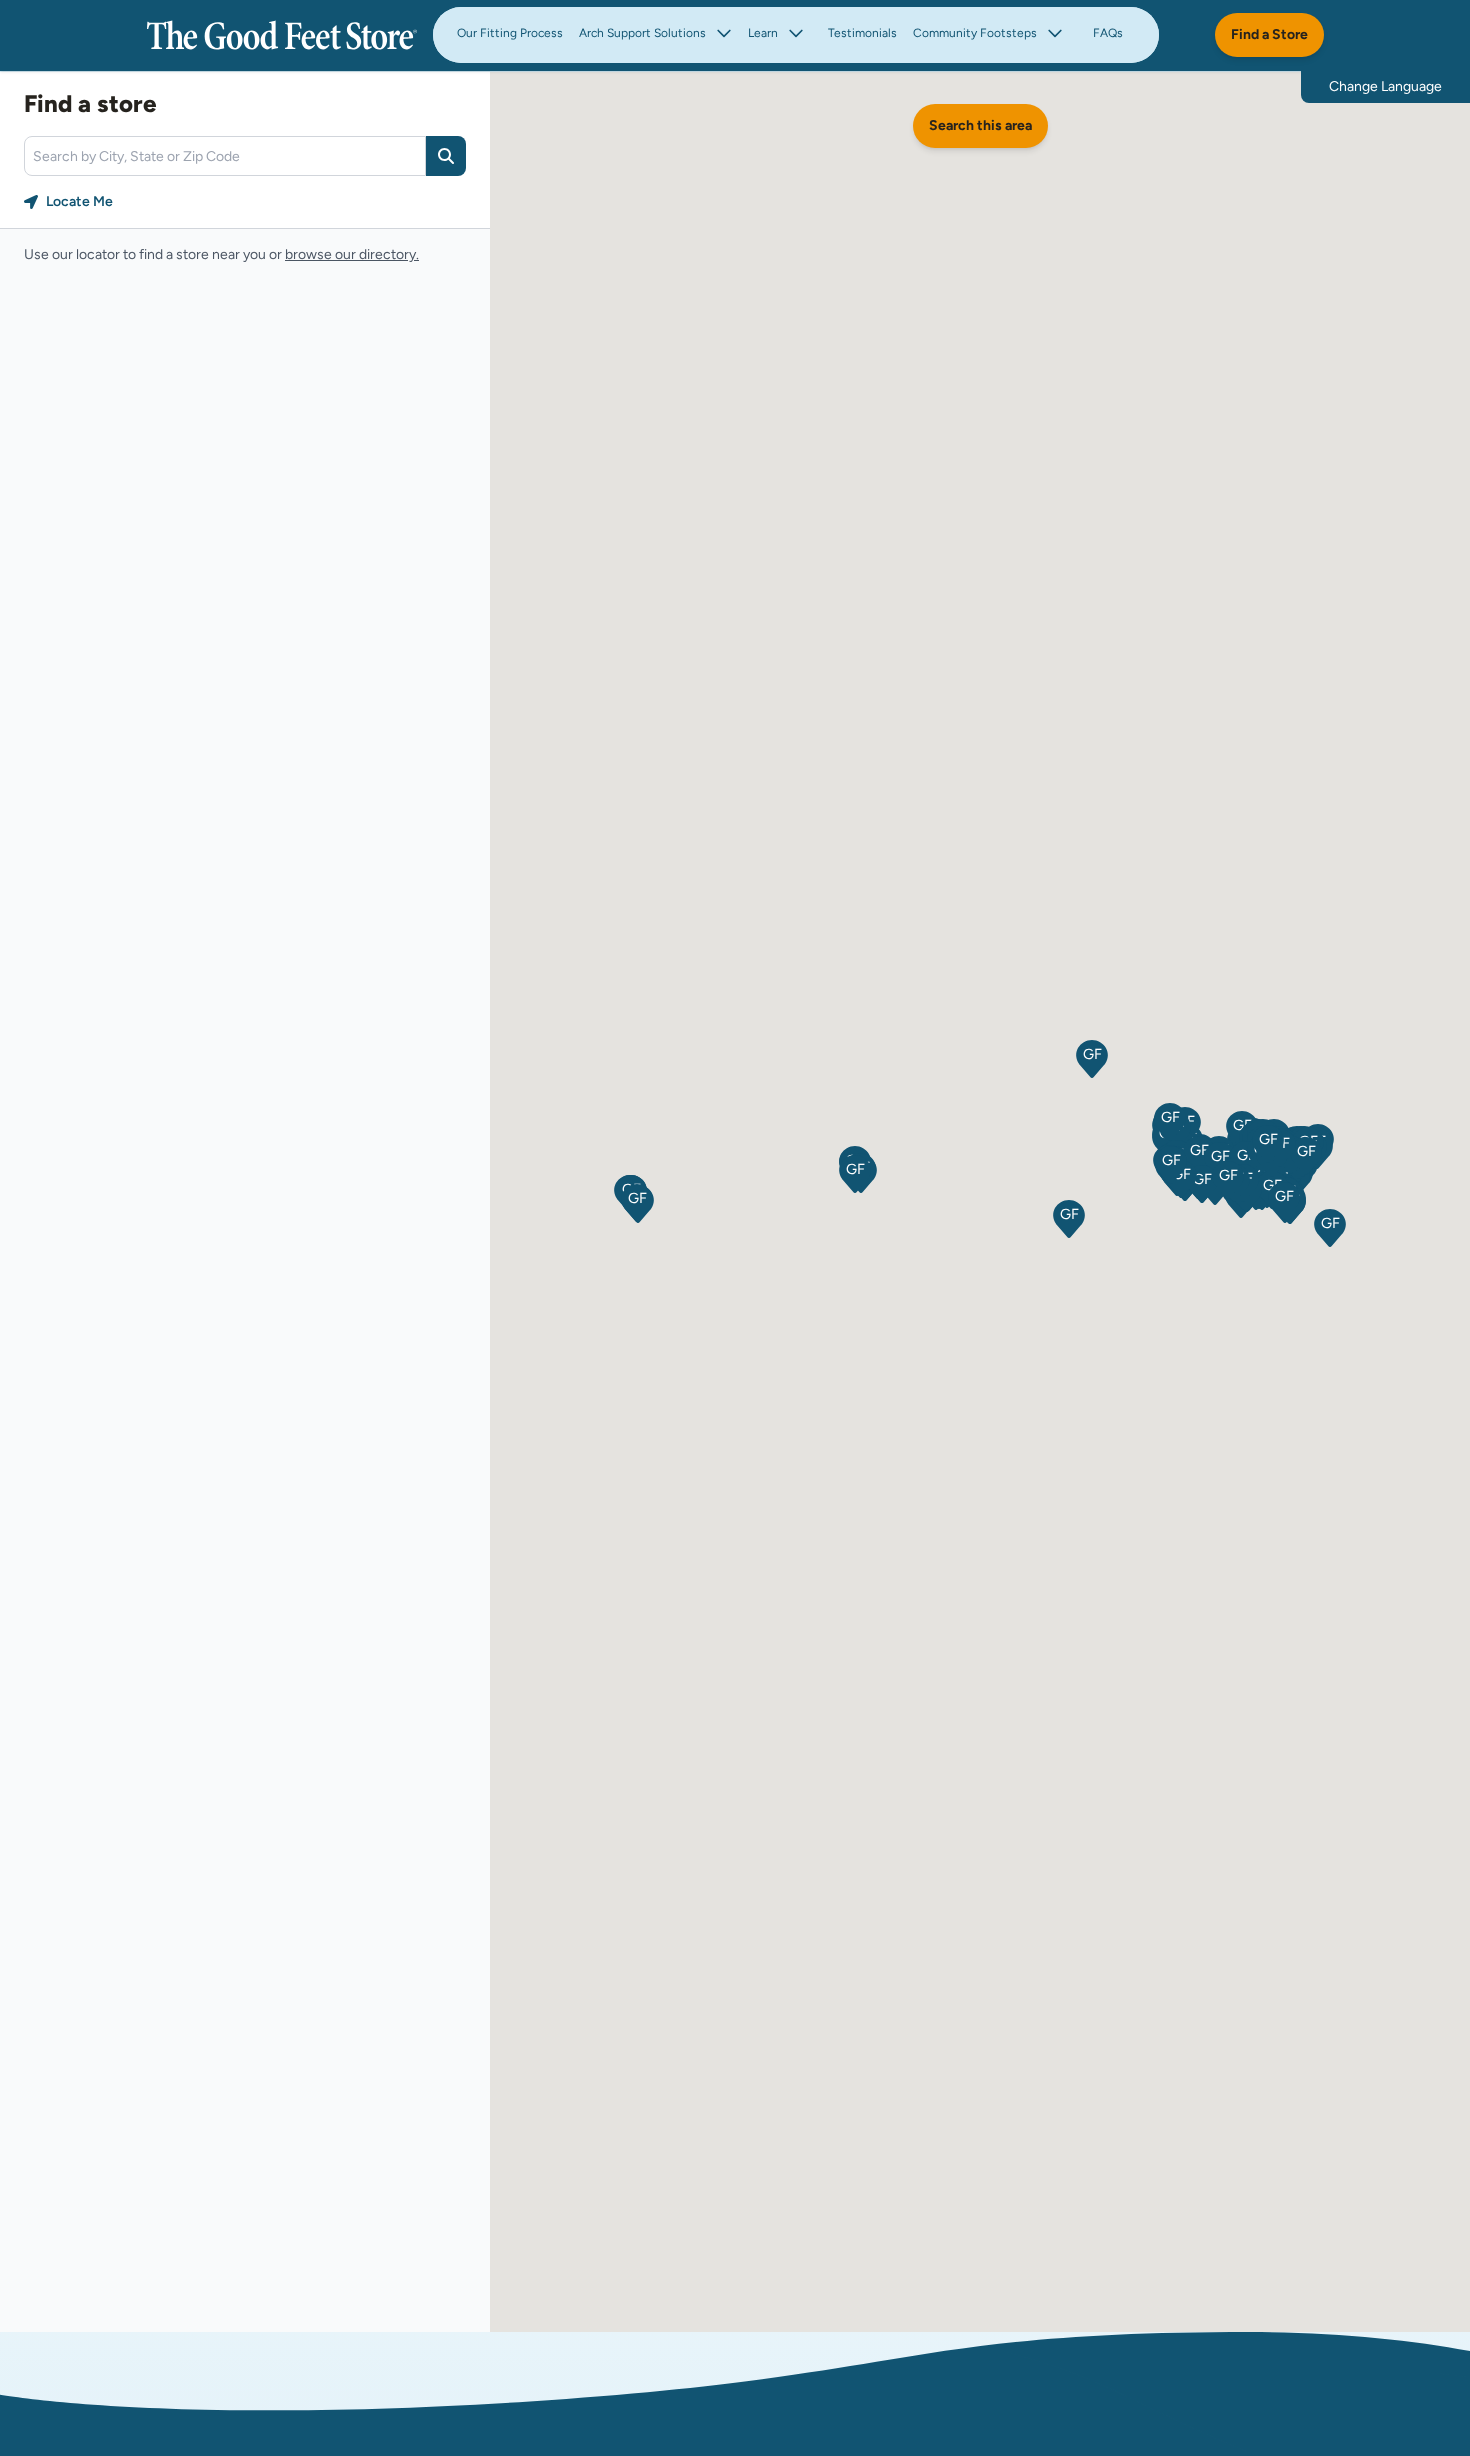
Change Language (1385, 86)
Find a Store (1269, 34)
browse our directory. (352, 254)
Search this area (980, 125)
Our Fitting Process (510, 33)
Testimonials (862, 33)
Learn (763, 33)
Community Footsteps (975, 33)
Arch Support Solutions (642, 33)
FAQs (1108, 33)
